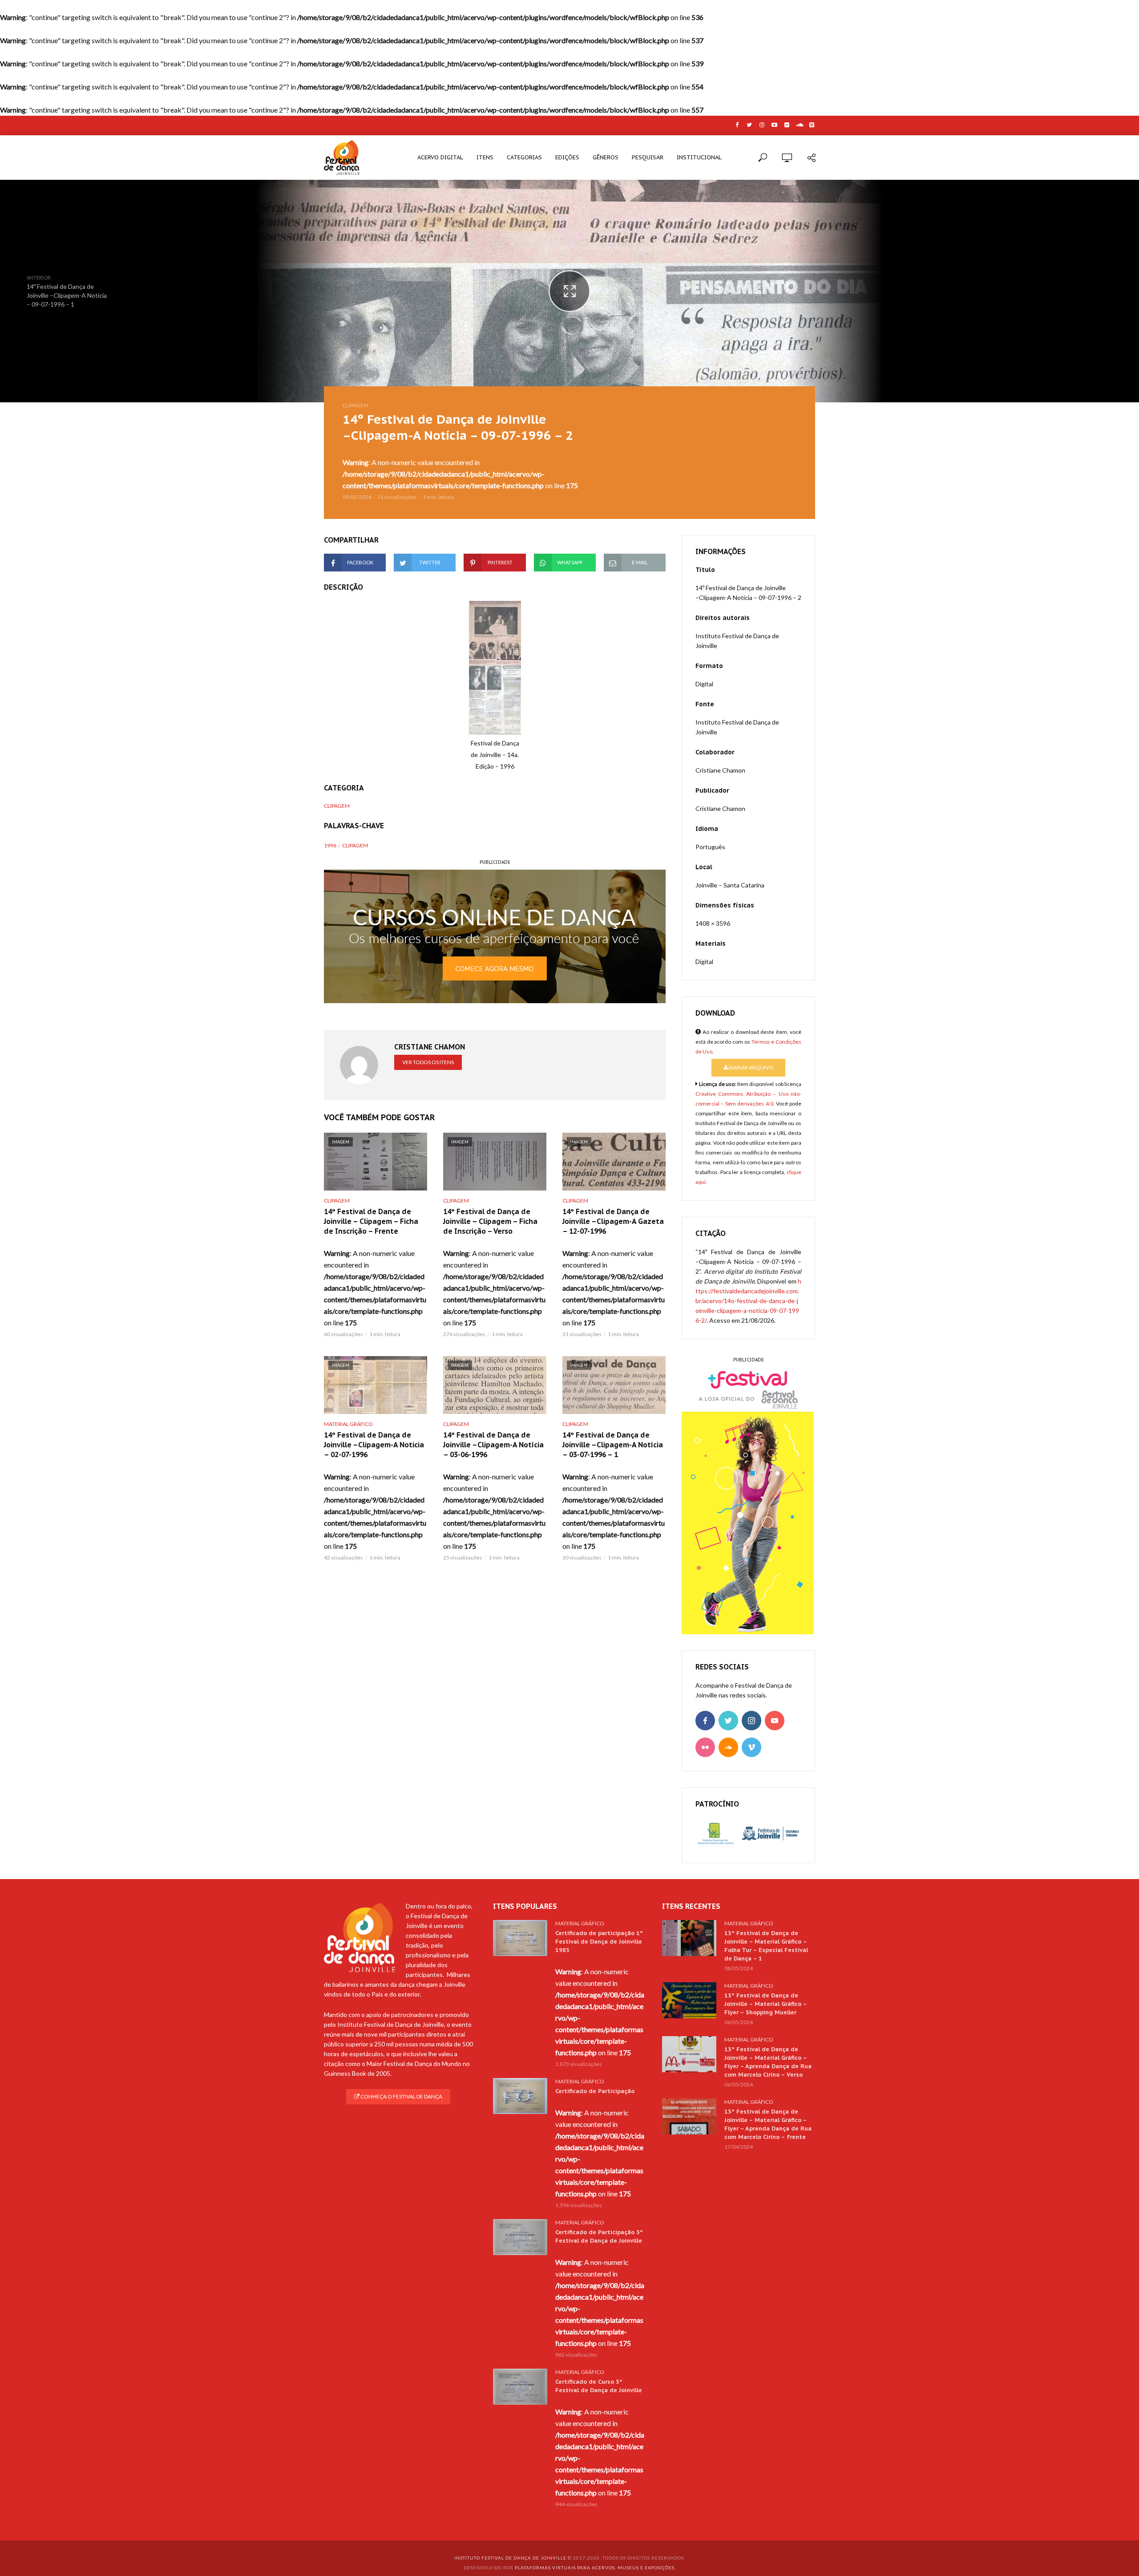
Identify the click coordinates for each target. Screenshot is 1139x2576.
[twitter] (728, 1721)
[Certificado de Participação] (520, 2096)
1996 (330, 845)
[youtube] (775, 1721)
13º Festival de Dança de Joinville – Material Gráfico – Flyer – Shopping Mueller (765, 2004)
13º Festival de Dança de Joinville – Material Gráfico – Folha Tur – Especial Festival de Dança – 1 (766, 1946)
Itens (485, 157)
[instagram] (751, 1721)
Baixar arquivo (751, 1067)
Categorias (524, 157)
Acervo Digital (440, 157)
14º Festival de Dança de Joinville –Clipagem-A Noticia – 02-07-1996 (374, 1445)
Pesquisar (648, 157)
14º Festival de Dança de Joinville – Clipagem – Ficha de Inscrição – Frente (371, 1221)
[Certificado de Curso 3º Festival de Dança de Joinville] (520, 2387)
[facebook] (705, 1721)
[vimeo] (751, 1747)
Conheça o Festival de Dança (401, 2096)
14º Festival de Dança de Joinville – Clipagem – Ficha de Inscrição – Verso (490, 1221)
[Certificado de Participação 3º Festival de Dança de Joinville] (520, 2237)
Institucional (699, 157)
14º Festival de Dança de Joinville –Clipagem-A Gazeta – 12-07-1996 (613, 1221)
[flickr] (705, 1747)
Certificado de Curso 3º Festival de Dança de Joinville (599, 2386)
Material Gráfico (348, 1424)
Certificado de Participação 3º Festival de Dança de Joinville (599, 2236)
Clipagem (355, 405)
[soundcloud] (728, 1747)
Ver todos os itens (428, 1062)
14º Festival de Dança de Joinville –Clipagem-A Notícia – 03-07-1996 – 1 (613, 1445)
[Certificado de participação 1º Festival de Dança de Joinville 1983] (520, 1938)
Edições (567, 157)
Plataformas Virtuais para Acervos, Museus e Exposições (595, 2568)
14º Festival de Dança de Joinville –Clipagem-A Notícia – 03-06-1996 (493, 1445)
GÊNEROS (606, 157)
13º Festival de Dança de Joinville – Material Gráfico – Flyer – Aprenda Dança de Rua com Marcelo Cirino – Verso (768, 2062)
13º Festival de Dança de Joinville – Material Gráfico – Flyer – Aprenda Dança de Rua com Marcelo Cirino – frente (768, 2124)
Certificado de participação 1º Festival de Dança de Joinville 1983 (599, 1942)
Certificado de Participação (595, 2091)
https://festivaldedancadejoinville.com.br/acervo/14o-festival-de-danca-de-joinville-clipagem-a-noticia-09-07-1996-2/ (748, 1301)
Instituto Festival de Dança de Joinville (510, 2558)
